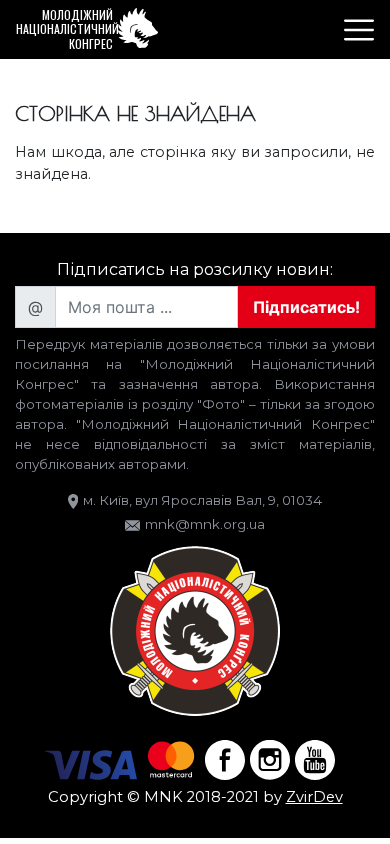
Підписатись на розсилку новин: (195, 269)
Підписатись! (306, 307)
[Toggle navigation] (359, 30)
